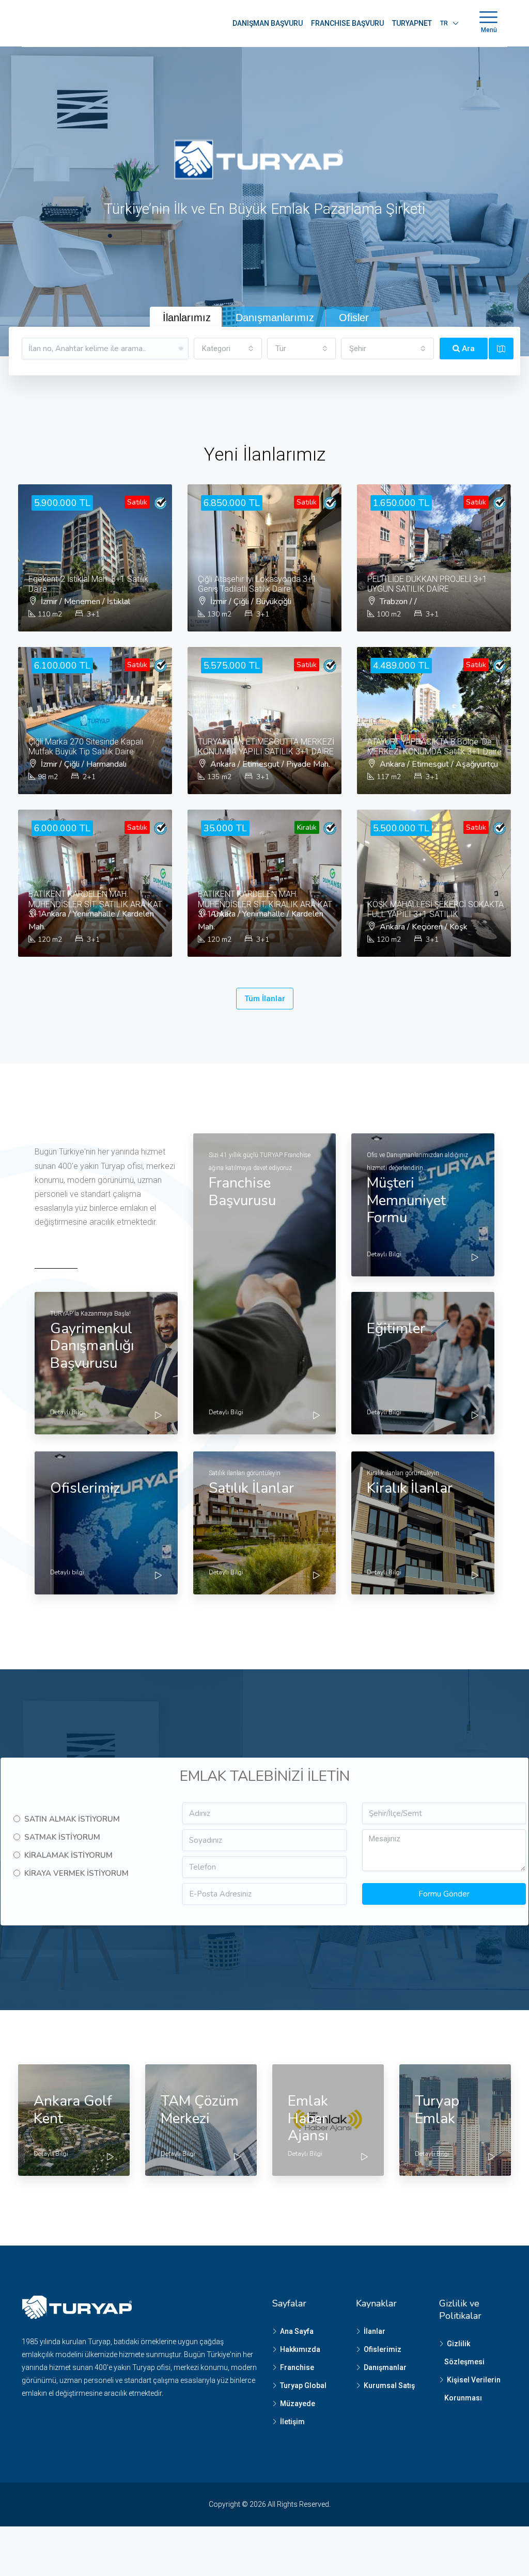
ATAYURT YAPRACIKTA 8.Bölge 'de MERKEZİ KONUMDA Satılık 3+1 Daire (434, 747)
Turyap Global (303, 2385)
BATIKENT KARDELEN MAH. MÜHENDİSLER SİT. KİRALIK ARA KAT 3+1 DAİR (265, 904)
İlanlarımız (187, 318)
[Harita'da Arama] (501, 349)
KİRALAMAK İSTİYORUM (68, 1855)
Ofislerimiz (383, 2349)
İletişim (292, 2422)
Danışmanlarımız (275, 318)
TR (444, 23)
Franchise (297, 2367)
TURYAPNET (412, 23)
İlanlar (375, 2331)
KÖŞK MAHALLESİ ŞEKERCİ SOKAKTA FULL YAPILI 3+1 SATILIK (435, 909)
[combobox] (228, 349)
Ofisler (354, 318)
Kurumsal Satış (389, 2385)
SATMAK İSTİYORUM (62, 1837)
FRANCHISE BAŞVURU (347, 23)
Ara (467, 349)
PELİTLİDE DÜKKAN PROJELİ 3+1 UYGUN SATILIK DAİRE (427, 584)
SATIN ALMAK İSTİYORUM (72, 1819)
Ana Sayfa (297, 2331)
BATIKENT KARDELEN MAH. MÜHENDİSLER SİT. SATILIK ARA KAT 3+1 (95, 904)
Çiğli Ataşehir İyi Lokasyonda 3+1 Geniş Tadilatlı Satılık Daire (257, 584)
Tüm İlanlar (265, 999)
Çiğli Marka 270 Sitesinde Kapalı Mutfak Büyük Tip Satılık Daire (86, 747)
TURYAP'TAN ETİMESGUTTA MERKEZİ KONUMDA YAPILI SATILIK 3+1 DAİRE (266, 747)
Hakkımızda (300, 2349)
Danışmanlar (385, 2367)
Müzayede (298, 2404)
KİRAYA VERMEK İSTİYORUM (76, 1873)
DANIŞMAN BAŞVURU (268, 23)
